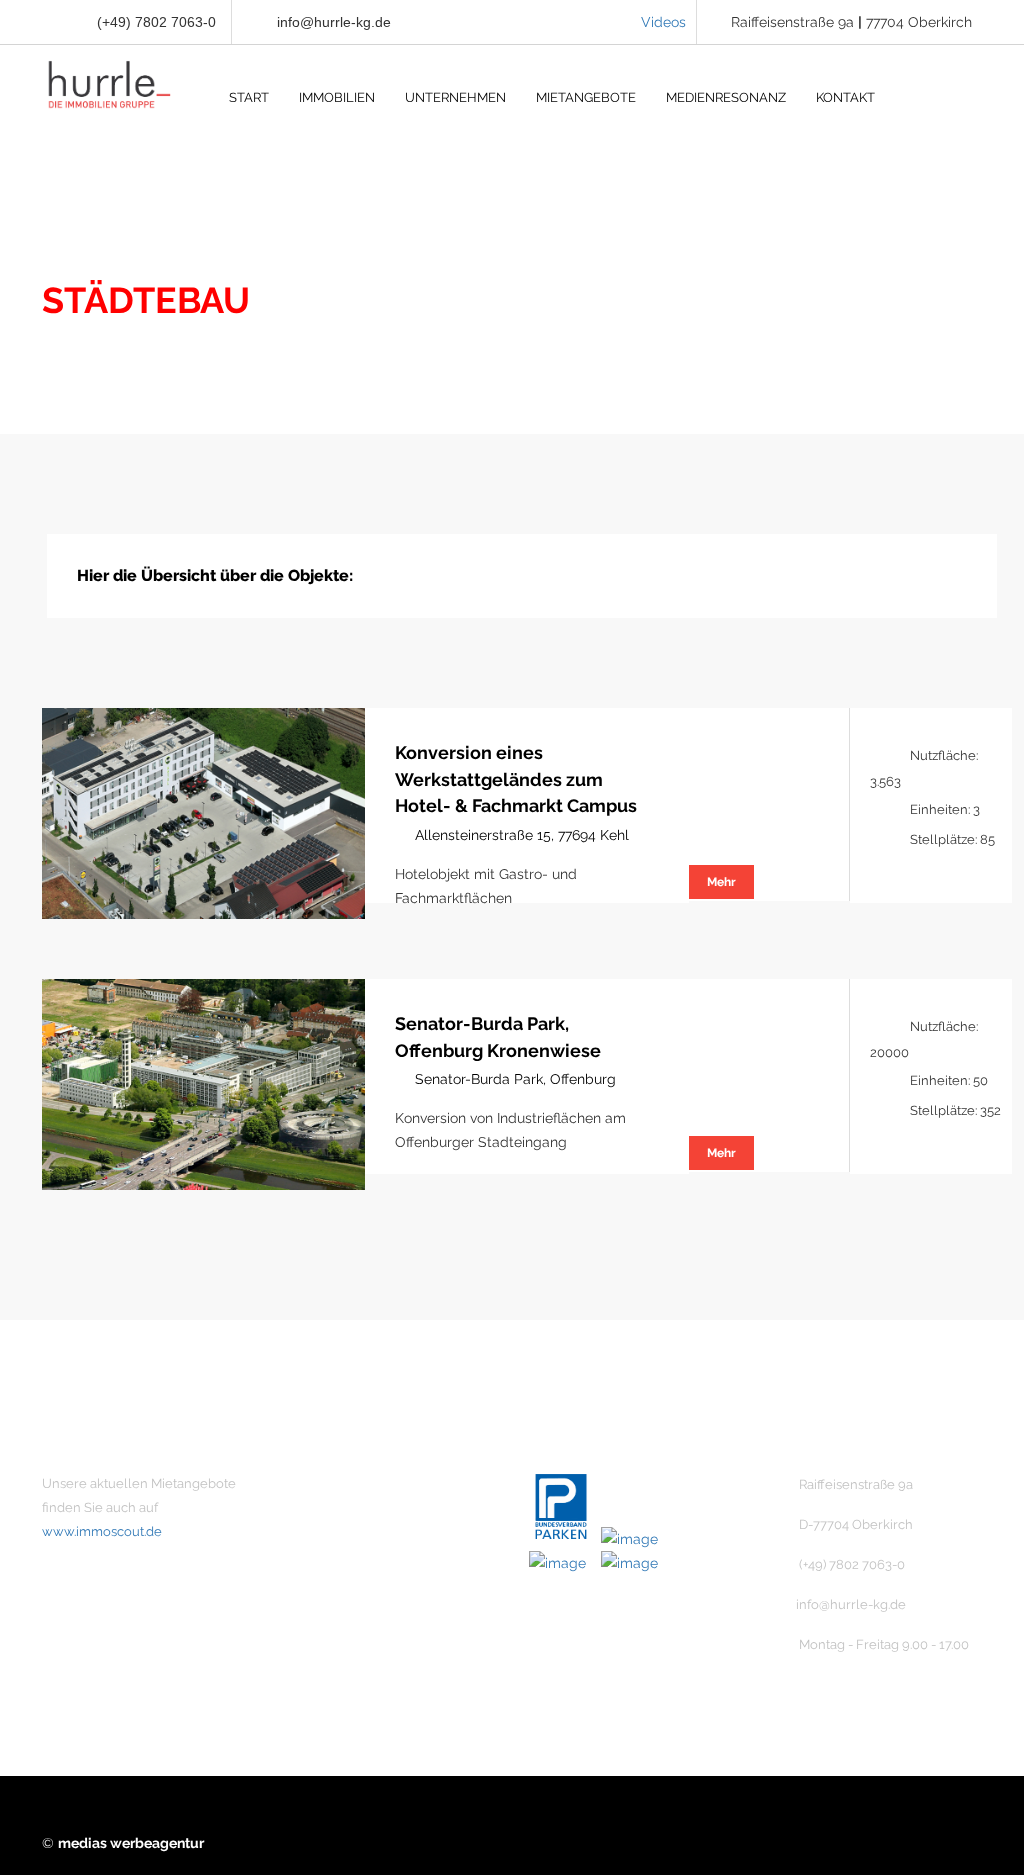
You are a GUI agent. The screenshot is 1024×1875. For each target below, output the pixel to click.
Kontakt (346, 1552)
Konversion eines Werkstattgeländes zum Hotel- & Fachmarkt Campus (516, 779)
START (249, 97)
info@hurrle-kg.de (334, 22)
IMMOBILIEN (337, 97)
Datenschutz (362, 1620)
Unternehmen (366, 1484)
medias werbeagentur (131, 1843)
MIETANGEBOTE (586, 97)
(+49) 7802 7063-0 (154, 22)
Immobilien (357, 1518)
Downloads (357, 1654)
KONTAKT (845, 97)
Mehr (721, 882)
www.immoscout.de (102, 1531)
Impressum (357, 1586)
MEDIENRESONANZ (726, 97)
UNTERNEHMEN (455, 97)
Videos (663, 22)
